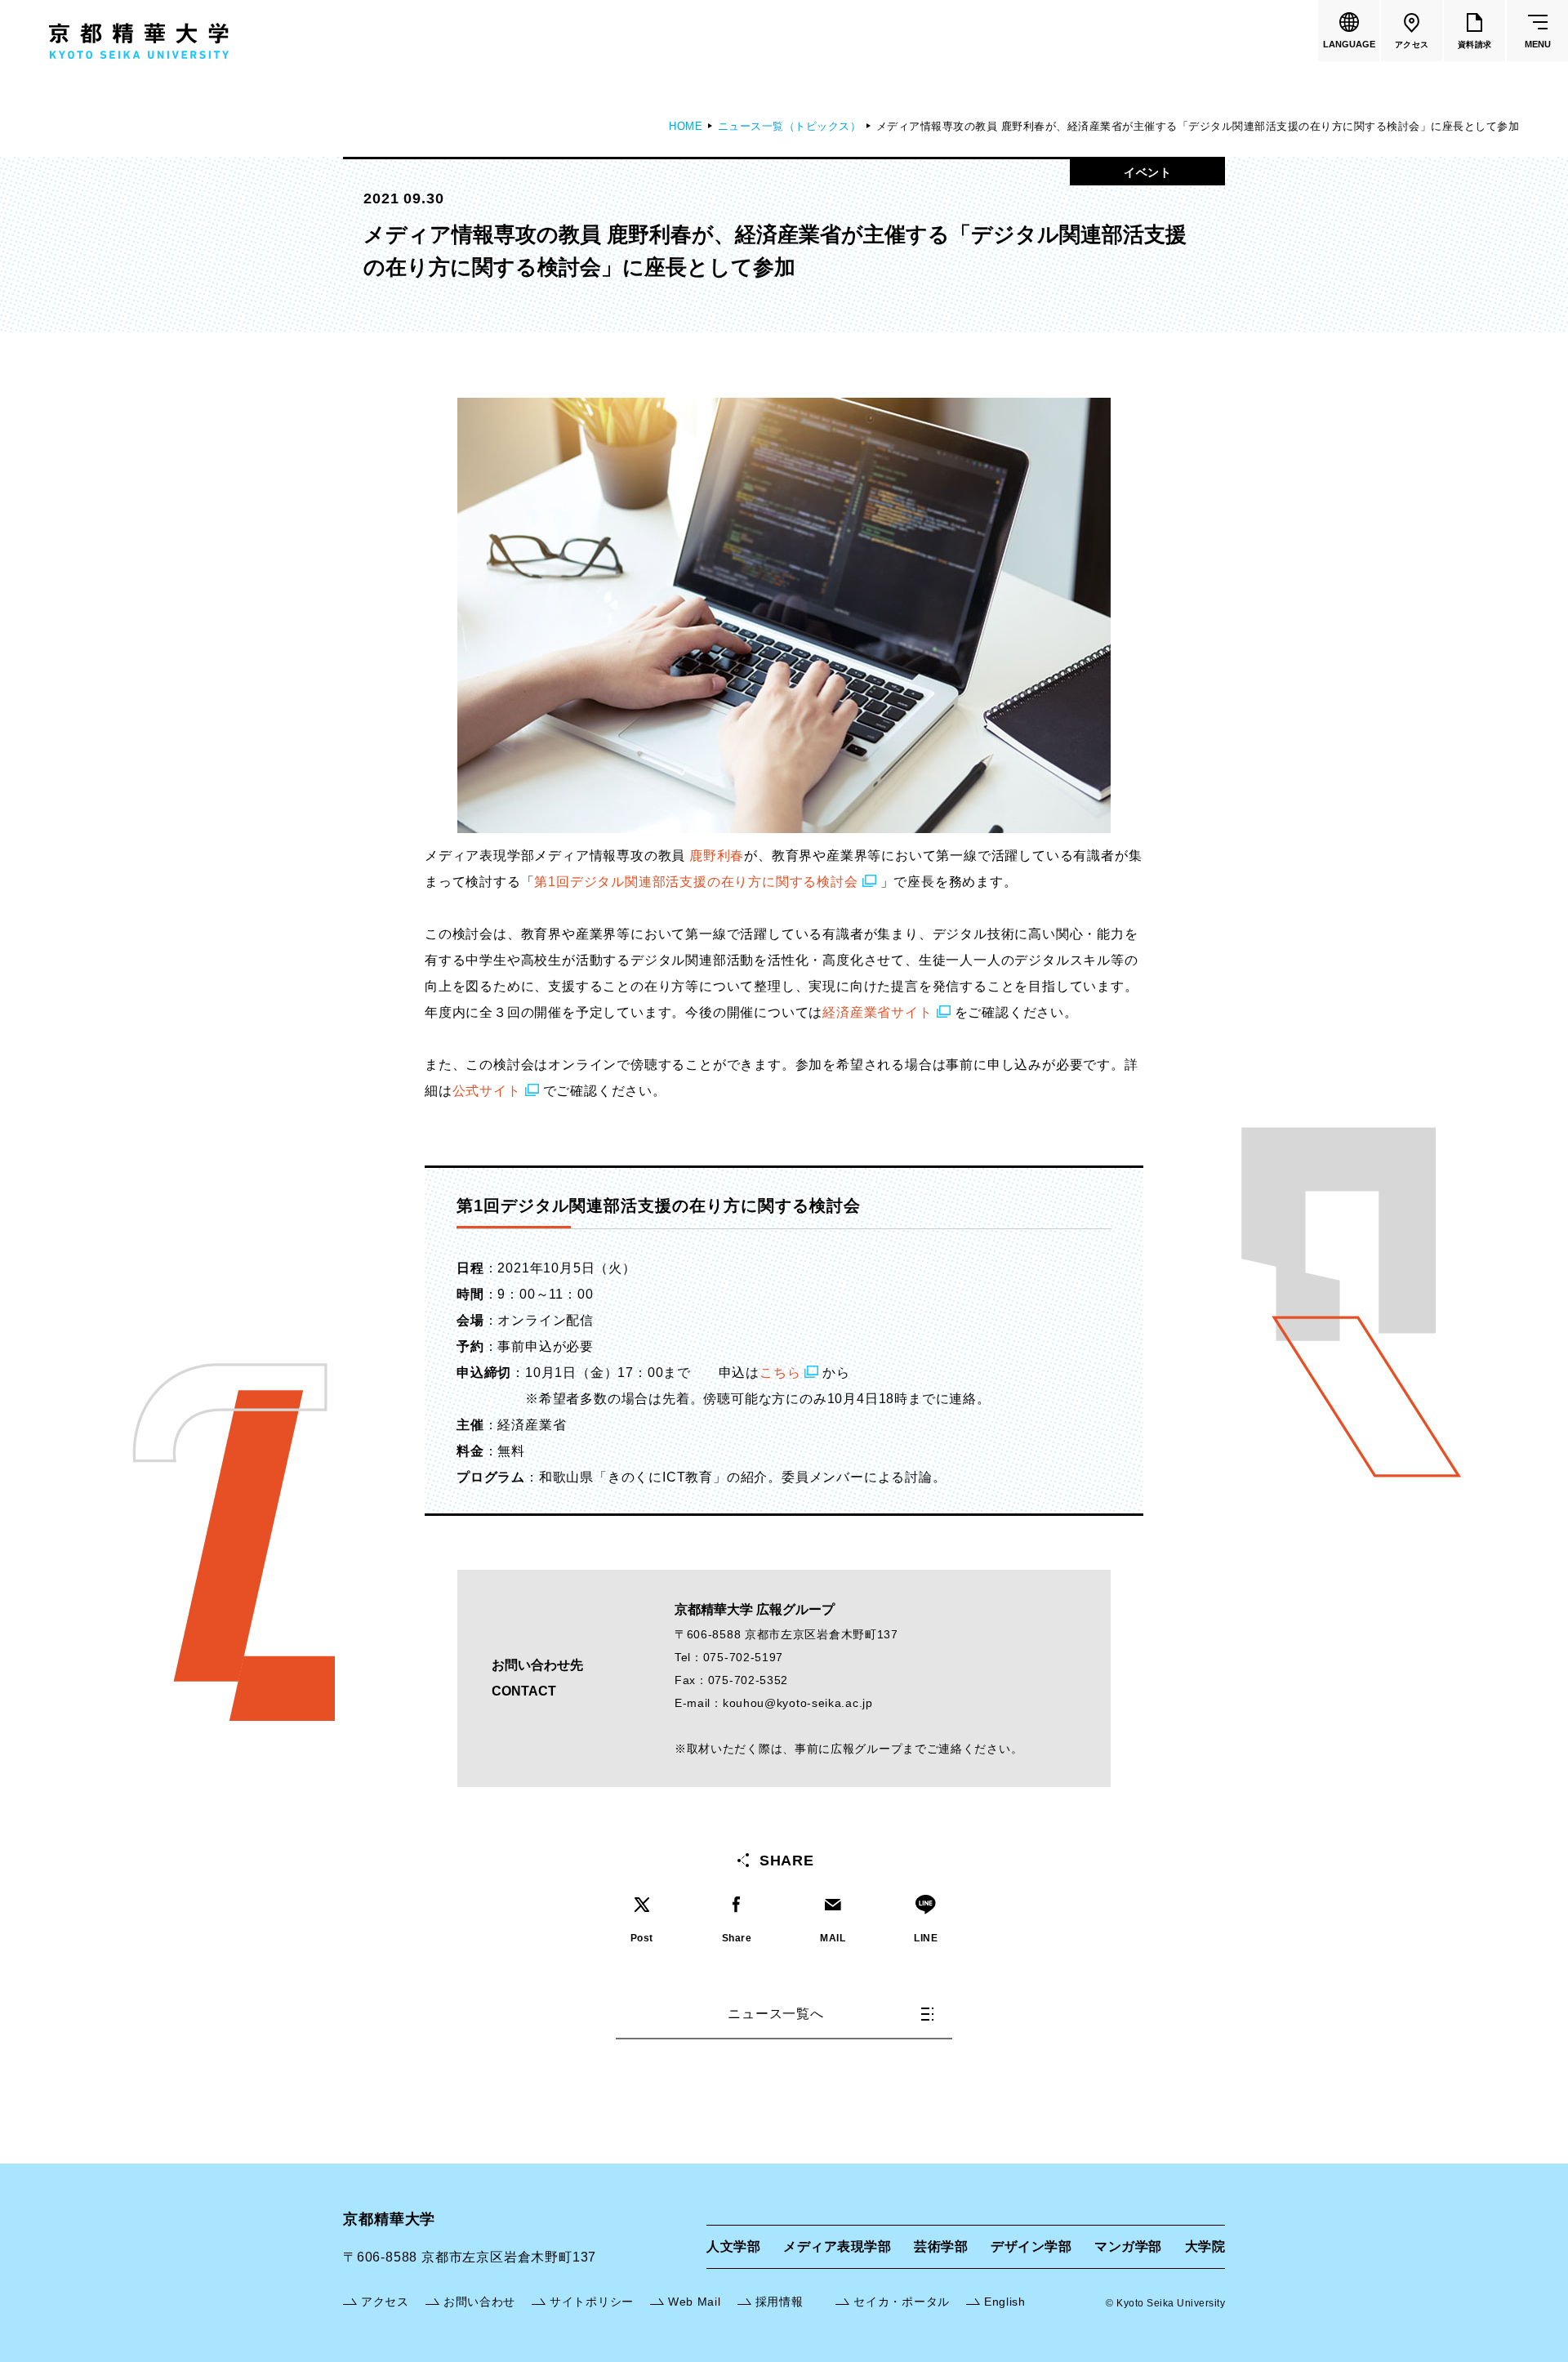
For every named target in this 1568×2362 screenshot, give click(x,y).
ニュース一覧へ (776, 2014)
